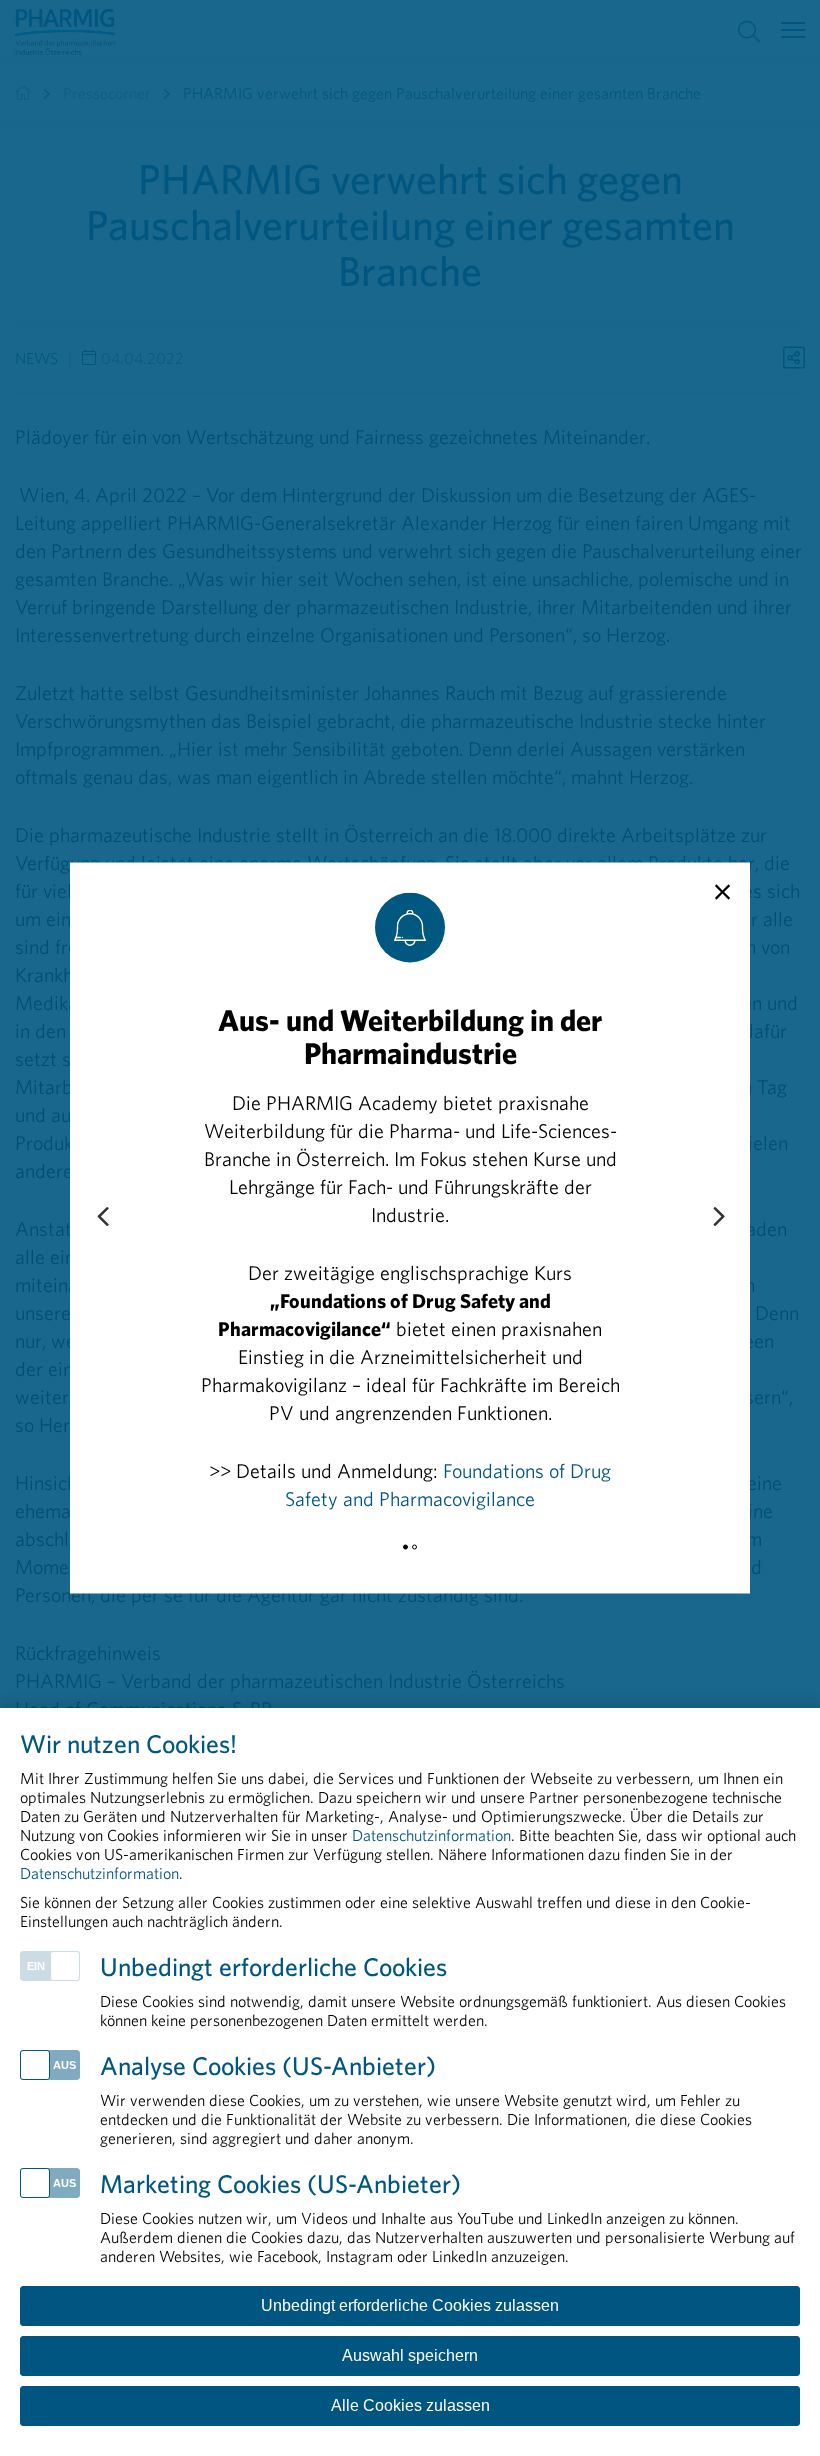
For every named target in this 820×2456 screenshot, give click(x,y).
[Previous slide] (102, 1218)
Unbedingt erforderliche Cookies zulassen (410, 2305)
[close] (722, 893)
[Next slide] (718, 1218)
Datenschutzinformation (431, 1835)
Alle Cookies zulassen (410, 2405)
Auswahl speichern (410, 2355)
